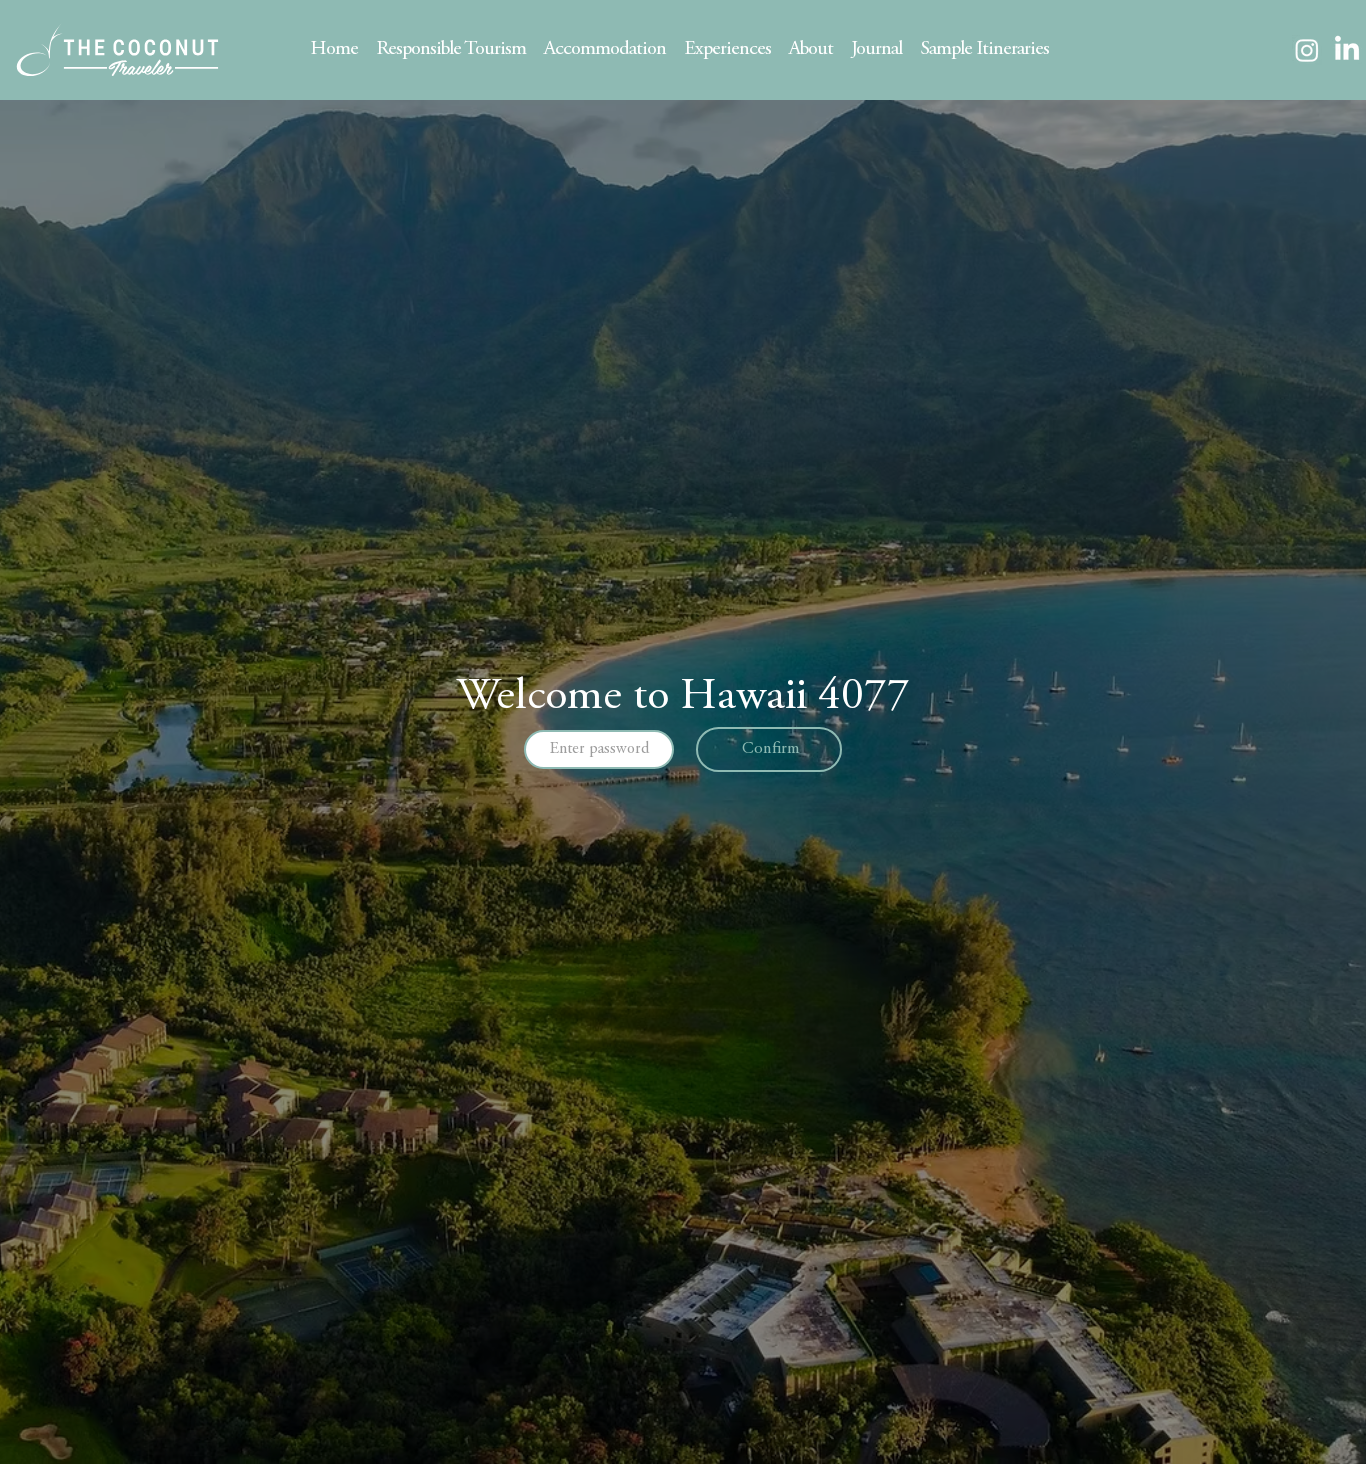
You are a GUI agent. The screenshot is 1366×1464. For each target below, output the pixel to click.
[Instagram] (1307, 50)
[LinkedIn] (1347, 50)
